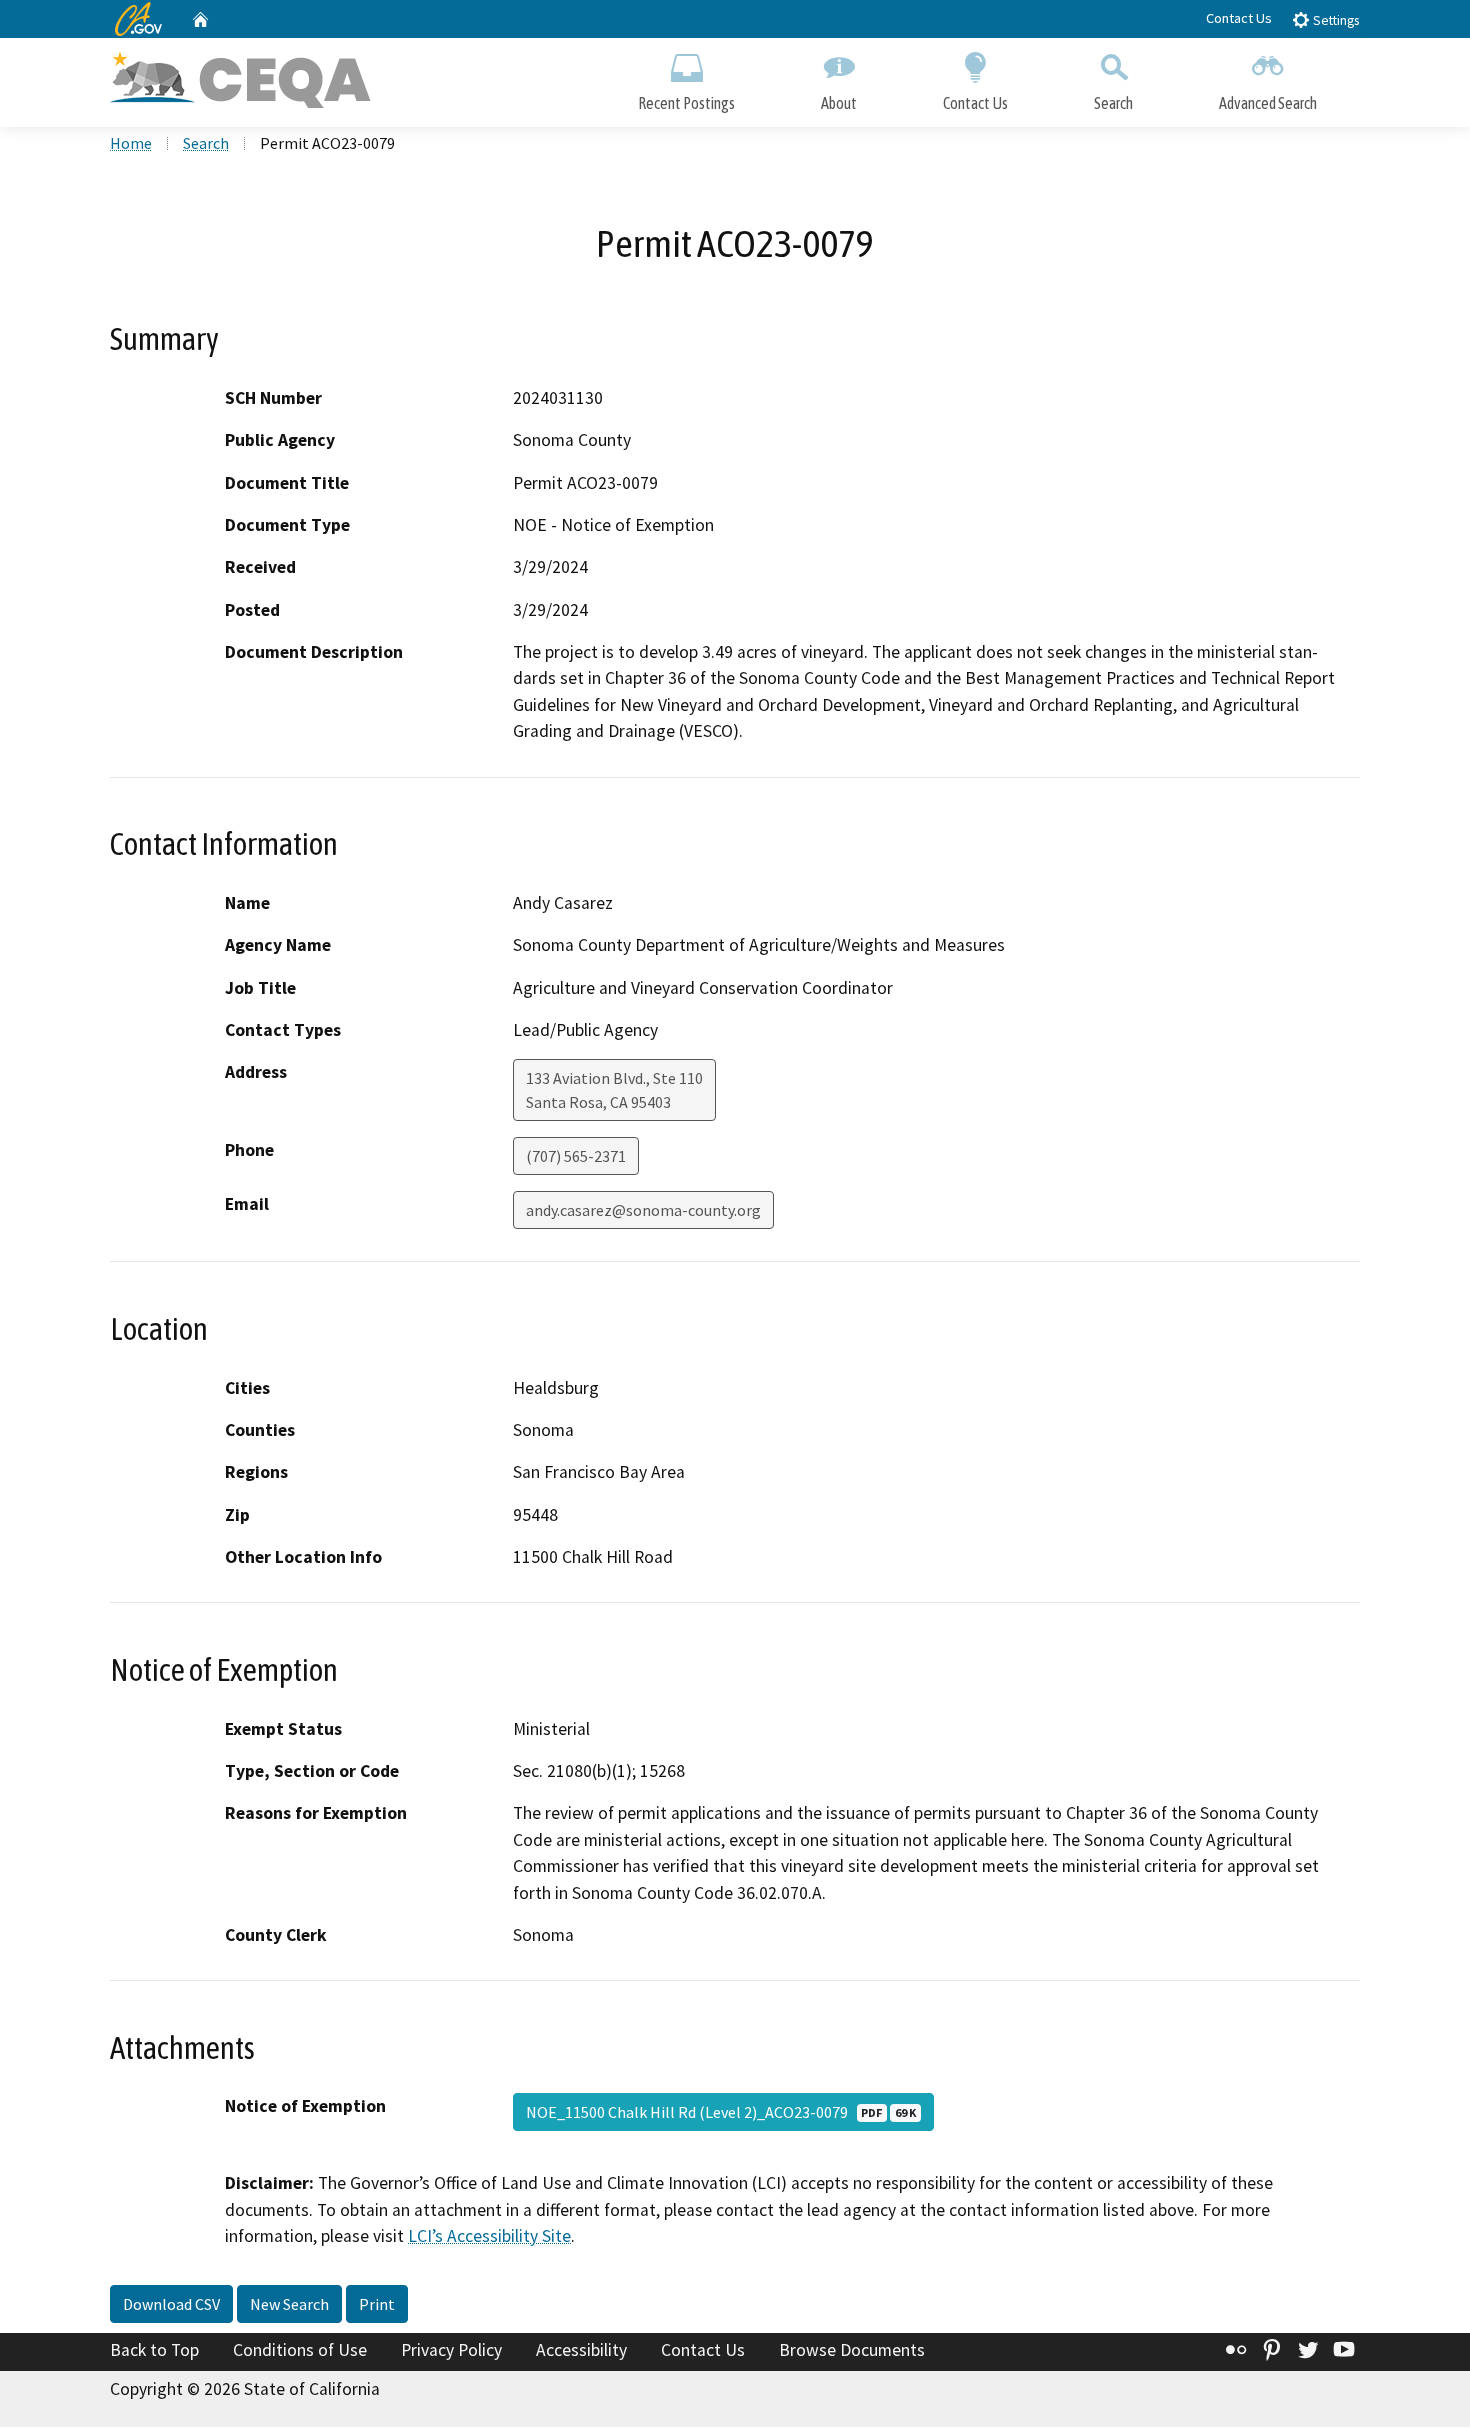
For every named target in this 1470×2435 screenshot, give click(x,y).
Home (131, 143)
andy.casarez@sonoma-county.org (643, 1210)
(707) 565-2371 (576, 1156)
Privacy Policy (451, 2350)
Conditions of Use (300, 2350)
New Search (289, 2304)
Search (1113, 103)
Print (377, 2304)
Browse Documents (852, 2350)
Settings (1334, 20)
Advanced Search (1268, 103)
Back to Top (154, 2350)
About (839, 103)
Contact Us (1239, 18)
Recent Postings (686, 103)
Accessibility (581, 2350)
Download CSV (171, 2304)
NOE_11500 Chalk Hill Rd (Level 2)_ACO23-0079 (721, 2112)
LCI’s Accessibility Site (489, 2236)
